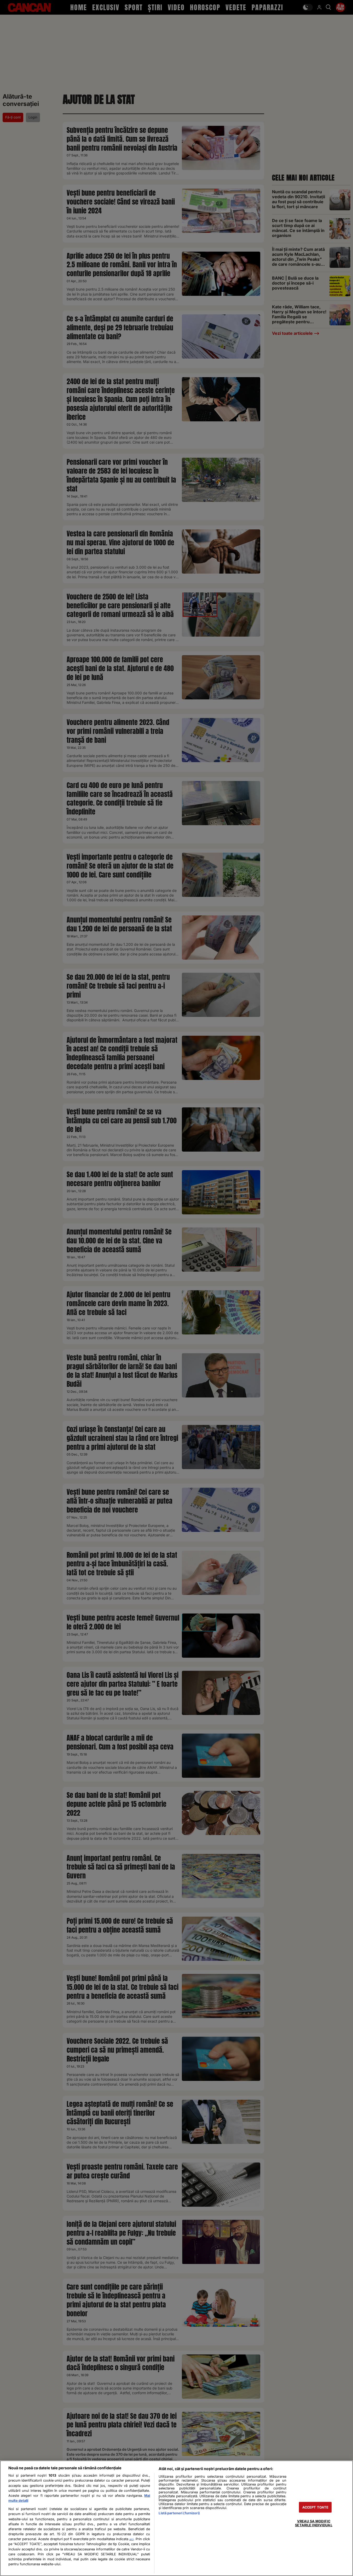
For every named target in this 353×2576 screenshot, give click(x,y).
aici (131, 2539)
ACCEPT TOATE (316, 2507)
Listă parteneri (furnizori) (179, 2513)
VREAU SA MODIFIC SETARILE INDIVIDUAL (314, 2523)
